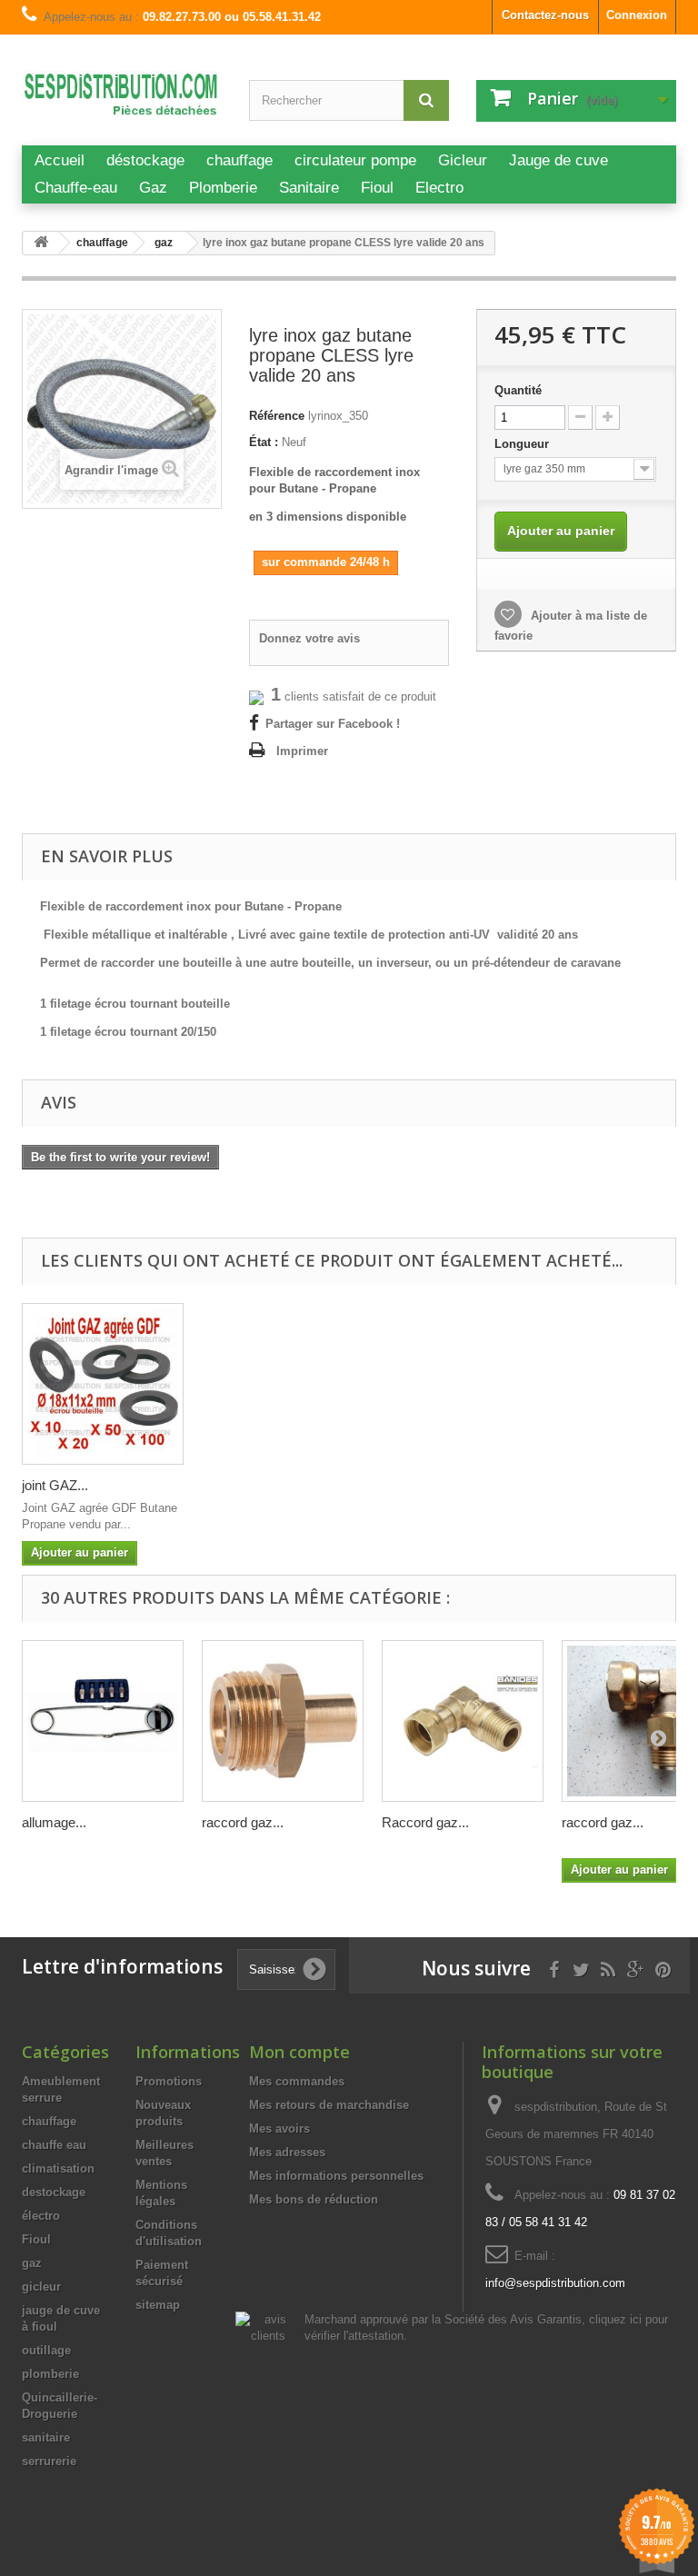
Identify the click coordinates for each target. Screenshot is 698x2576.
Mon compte (299, 2052)
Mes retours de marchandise (329, 2105)
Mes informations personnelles (336, 2176)
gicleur (41, 2287)
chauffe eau (54, 2145)
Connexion (637, 15)
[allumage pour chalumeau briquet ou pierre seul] (103, 1721)
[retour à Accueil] (41, 243)
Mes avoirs (279, 2128)
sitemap (158, 2305)
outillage (46, 2350)
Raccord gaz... (425, 1822)
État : (264, 442)
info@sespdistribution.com (555, 2283)
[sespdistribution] (122, 99)
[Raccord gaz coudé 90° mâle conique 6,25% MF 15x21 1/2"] (463, 1721)
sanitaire (46, 2437)
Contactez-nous (545, 15)
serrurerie (49, 2461)
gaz (32, 2263)
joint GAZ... (55, 1485)
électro (41, 2216)
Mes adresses (287, 2152)
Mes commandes (297, 2081)
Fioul (36, 2239)
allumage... (54, 1822)
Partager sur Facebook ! (333, 724)
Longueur (523, 444)
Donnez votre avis (309, 638)
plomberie (50, 2374)
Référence (277, 416)
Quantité (518, 390)
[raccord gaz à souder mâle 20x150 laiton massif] (283, 1721)
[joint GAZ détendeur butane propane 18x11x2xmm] (103, 1384)
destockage (54, 2192)
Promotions (169, 2081)
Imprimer (302, 751)
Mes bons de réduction (314, 2199)
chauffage (49, 2121)
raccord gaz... (243, 1822)
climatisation (58, 2168)
